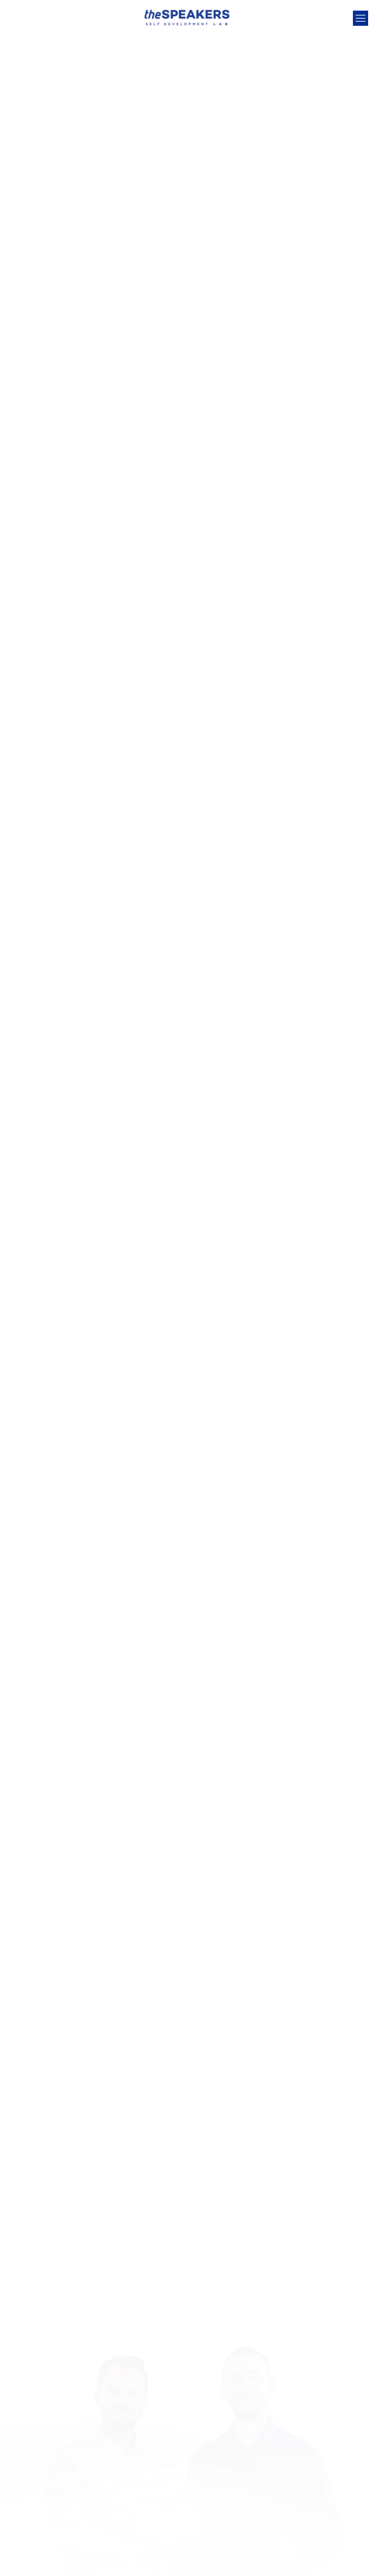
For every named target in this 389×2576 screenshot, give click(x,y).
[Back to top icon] (353, 2561)
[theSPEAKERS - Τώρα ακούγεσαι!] (187, 17)
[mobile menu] (361, 18)
